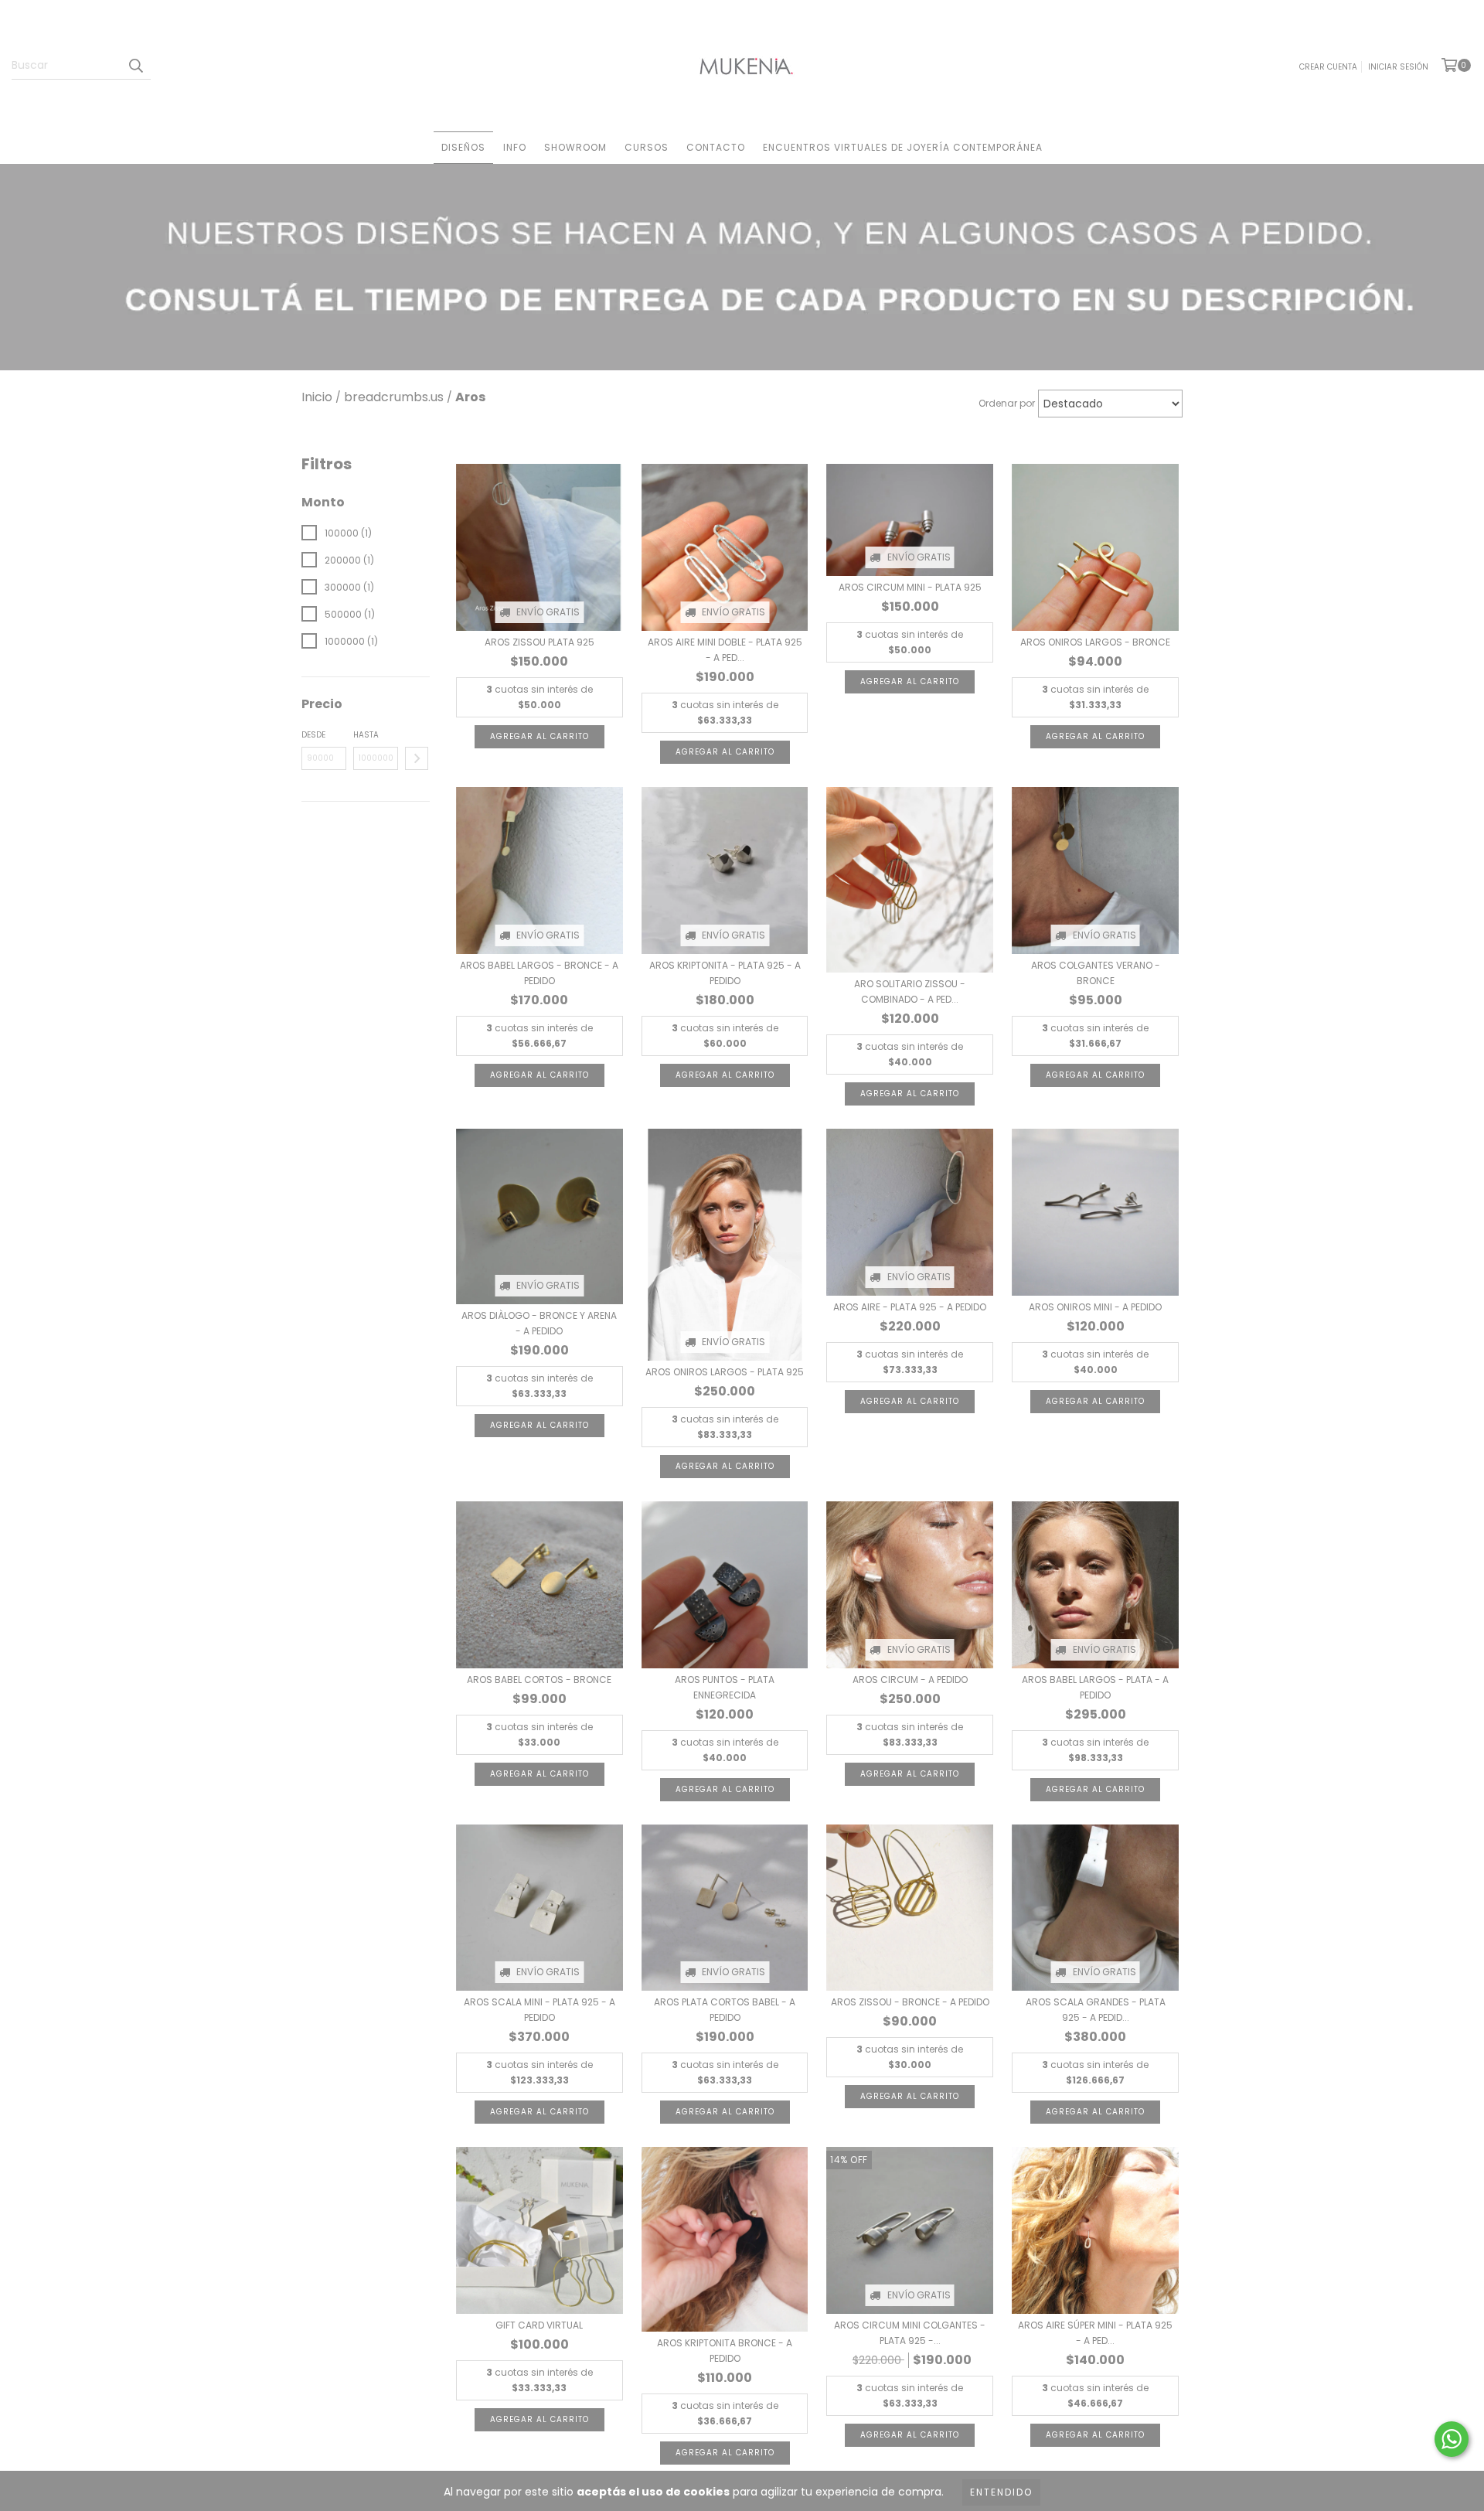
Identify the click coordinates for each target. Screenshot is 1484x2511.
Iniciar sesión (1398, 67)
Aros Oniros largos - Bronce (1095, 642)
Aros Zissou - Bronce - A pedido (910, 2002)
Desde (313, 735)
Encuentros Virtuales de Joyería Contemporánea (903, 147)
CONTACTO (716, 147)
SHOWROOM (575, 147)
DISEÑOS (463, 147)
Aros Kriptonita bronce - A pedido (725, 2351)
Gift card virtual (539, 2325)
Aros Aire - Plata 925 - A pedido (910, 1307)
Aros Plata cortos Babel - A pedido (725, 2010)
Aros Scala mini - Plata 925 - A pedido (539, 2010)
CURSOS (647, 147)
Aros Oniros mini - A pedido (1095, 1307)
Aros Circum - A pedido (910, 1680)
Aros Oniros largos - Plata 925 (725, 1372)
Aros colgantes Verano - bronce (1096, 973)
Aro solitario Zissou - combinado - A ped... (910, 991)
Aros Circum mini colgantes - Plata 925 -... (910, 2333)
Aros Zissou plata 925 (539, 642)
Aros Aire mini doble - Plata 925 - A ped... (725, 650)
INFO (515, 147)
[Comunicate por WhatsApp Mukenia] (1452, 2439)
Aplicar (417, 758)
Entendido (1001, 2492)
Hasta (366, 735)
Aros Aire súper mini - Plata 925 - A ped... (1095, 2333)
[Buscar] (135, 66)
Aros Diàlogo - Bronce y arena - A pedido (539, 1323)
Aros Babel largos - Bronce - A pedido (539, 973)
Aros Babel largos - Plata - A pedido (1095, 1687)
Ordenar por (1007, 403)
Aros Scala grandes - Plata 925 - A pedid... (1096, 2010)
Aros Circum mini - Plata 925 (910, 587)
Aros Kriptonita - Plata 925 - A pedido (725, 973)
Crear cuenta (1328, 67)
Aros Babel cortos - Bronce (539, 1680)
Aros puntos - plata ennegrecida (725, 1687)
